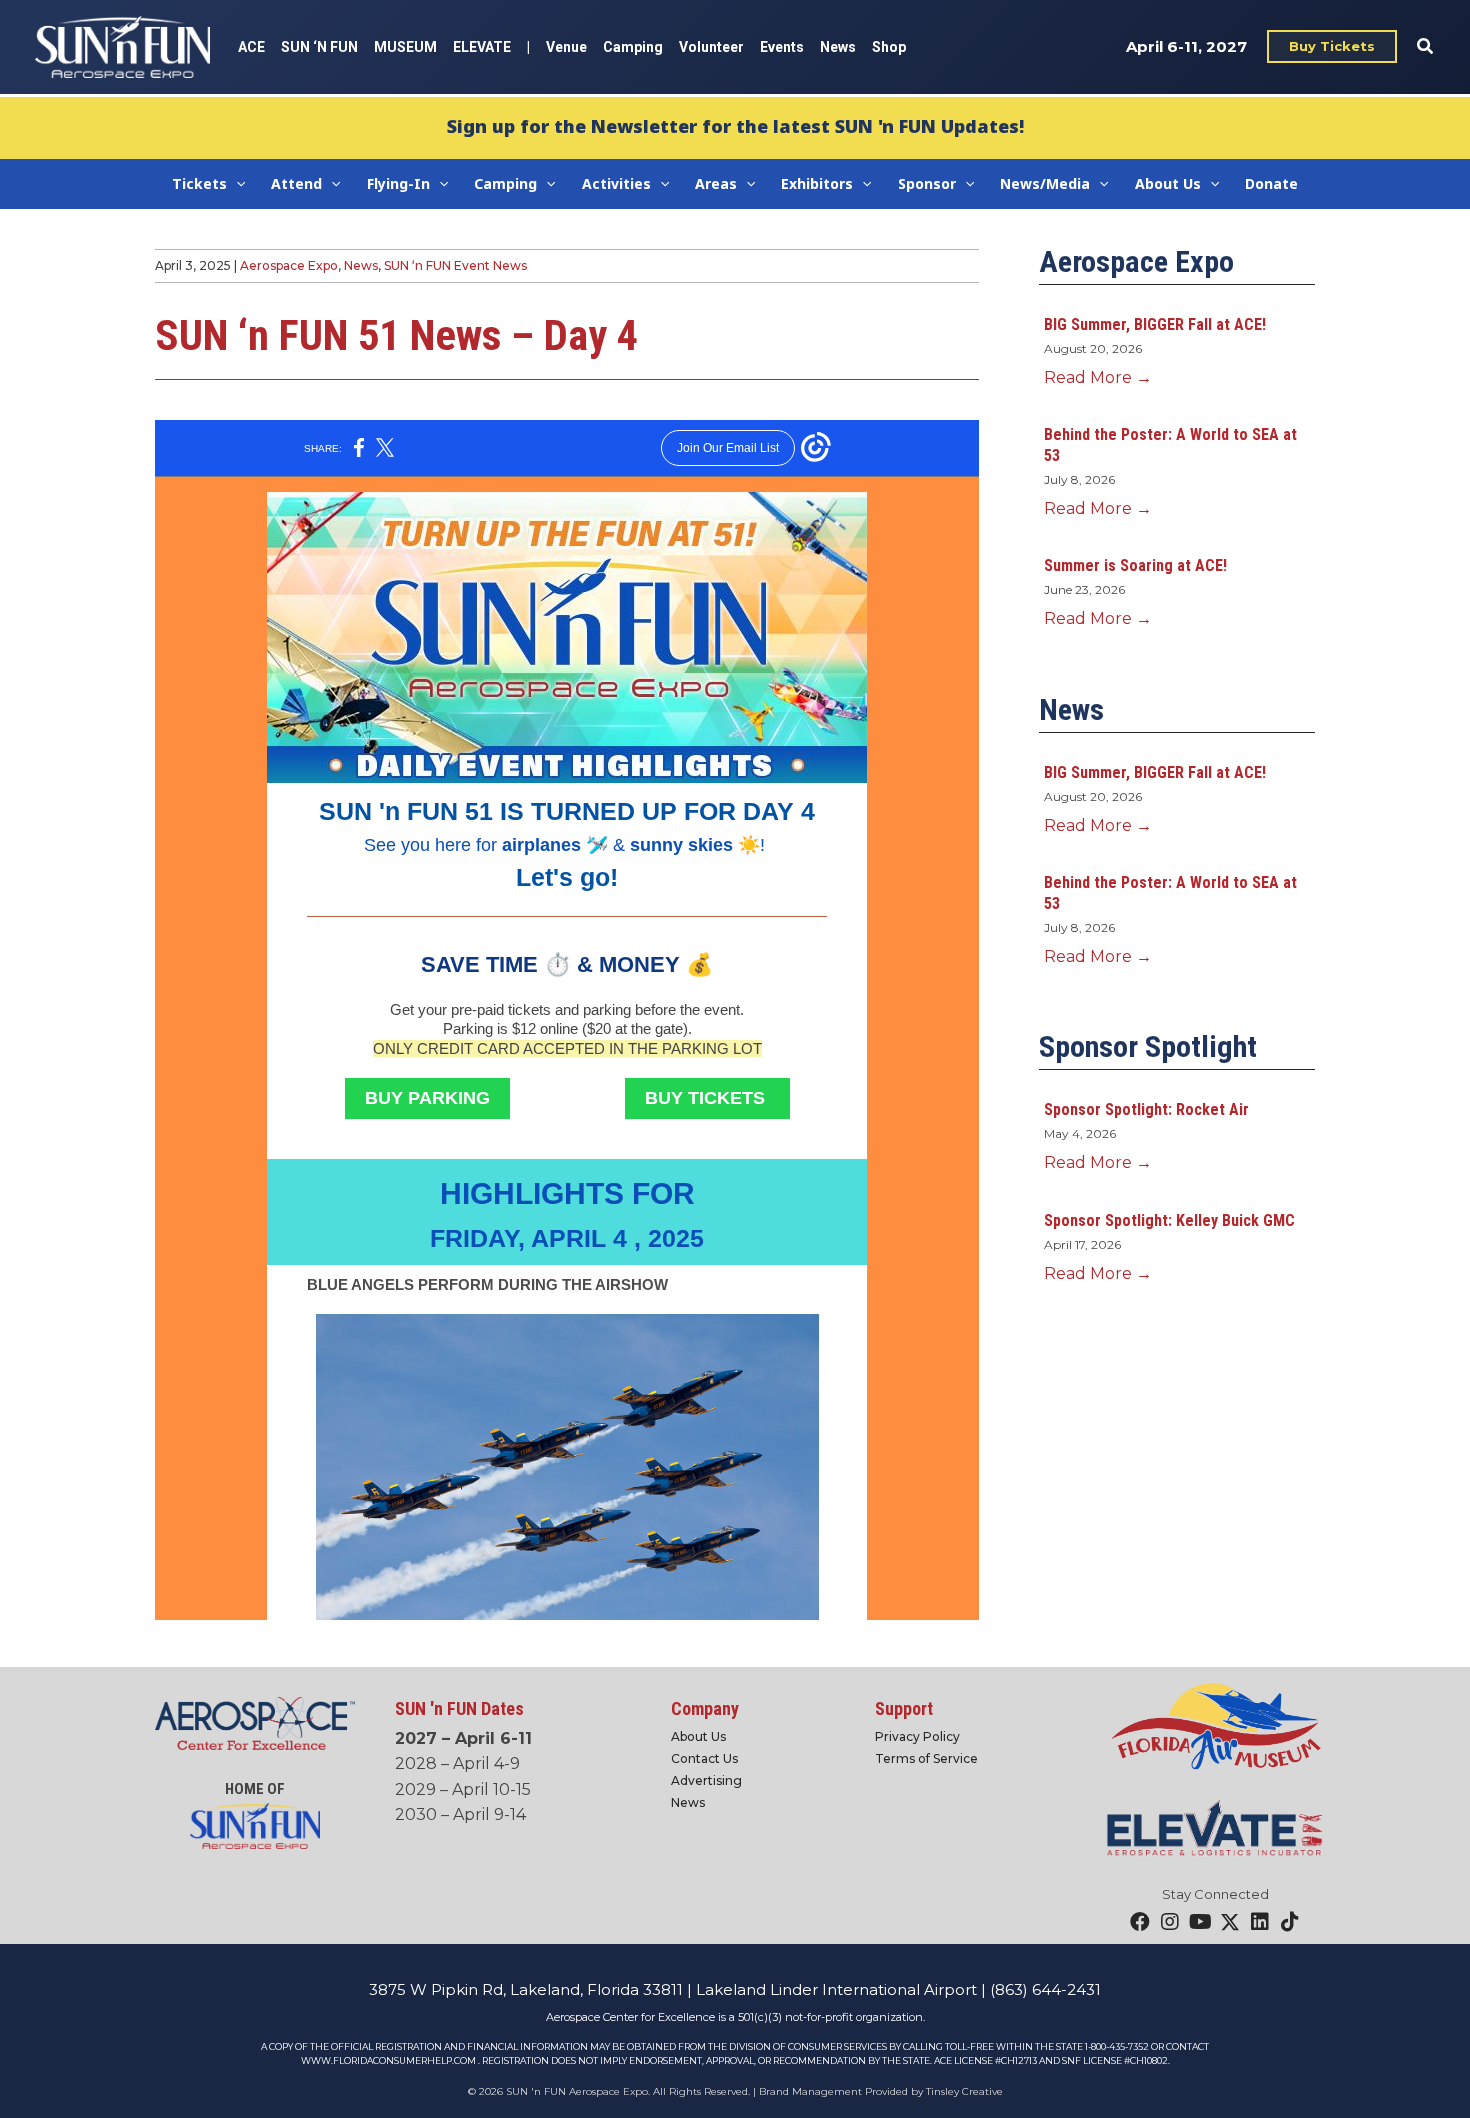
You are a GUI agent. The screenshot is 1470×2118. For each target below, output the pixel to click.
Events (782, 47)
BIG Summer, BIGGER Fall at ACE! (1155, 324)
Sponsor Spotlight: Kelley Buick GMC (1169, 1220)
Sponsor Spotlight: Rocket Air (1146, 1109)
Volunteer (711, 47)
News (838, 47)
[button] (1332, 46)
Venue (566, 47)
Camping (633, 47)
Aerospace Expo (289, 265)
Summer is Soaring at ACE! (1135, 565)
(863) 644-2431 (1045, 1989)
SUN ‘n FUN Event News (455, 265)
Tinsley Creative (964, 2091)
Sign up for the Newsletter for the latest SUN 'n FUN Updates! (735, 126)
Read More (1098, 377)
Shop (889, 47)
